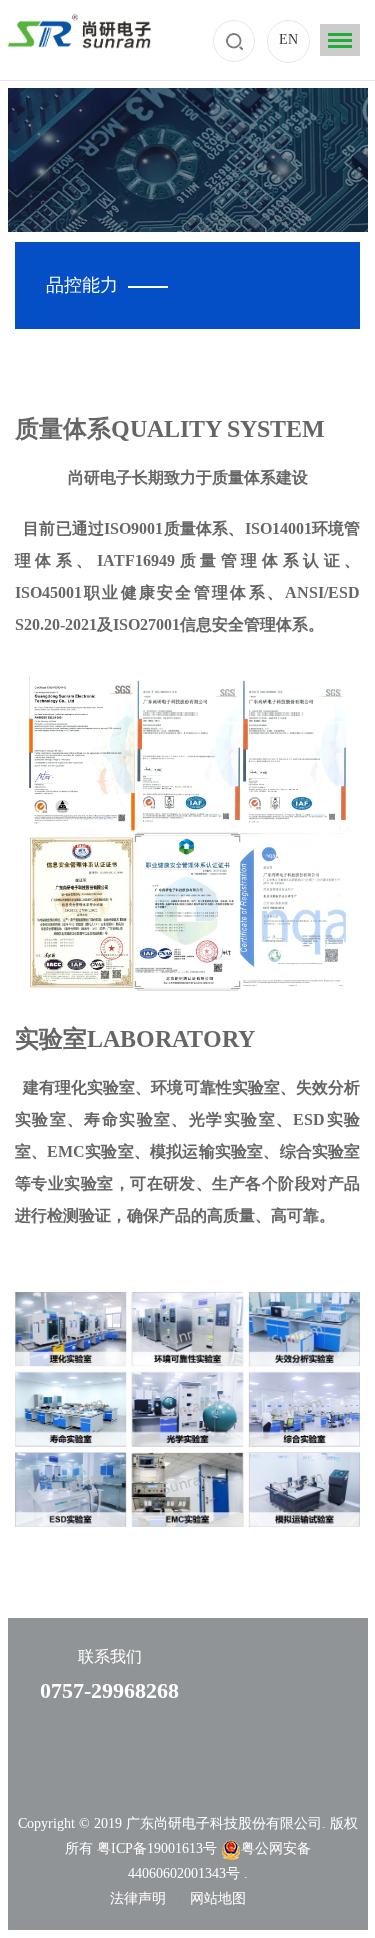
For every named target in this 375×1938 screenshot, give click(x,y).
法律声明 (138, 1898)
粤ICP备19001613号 (159, 1848)
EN (288, 39)
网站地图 (218, 1898)
